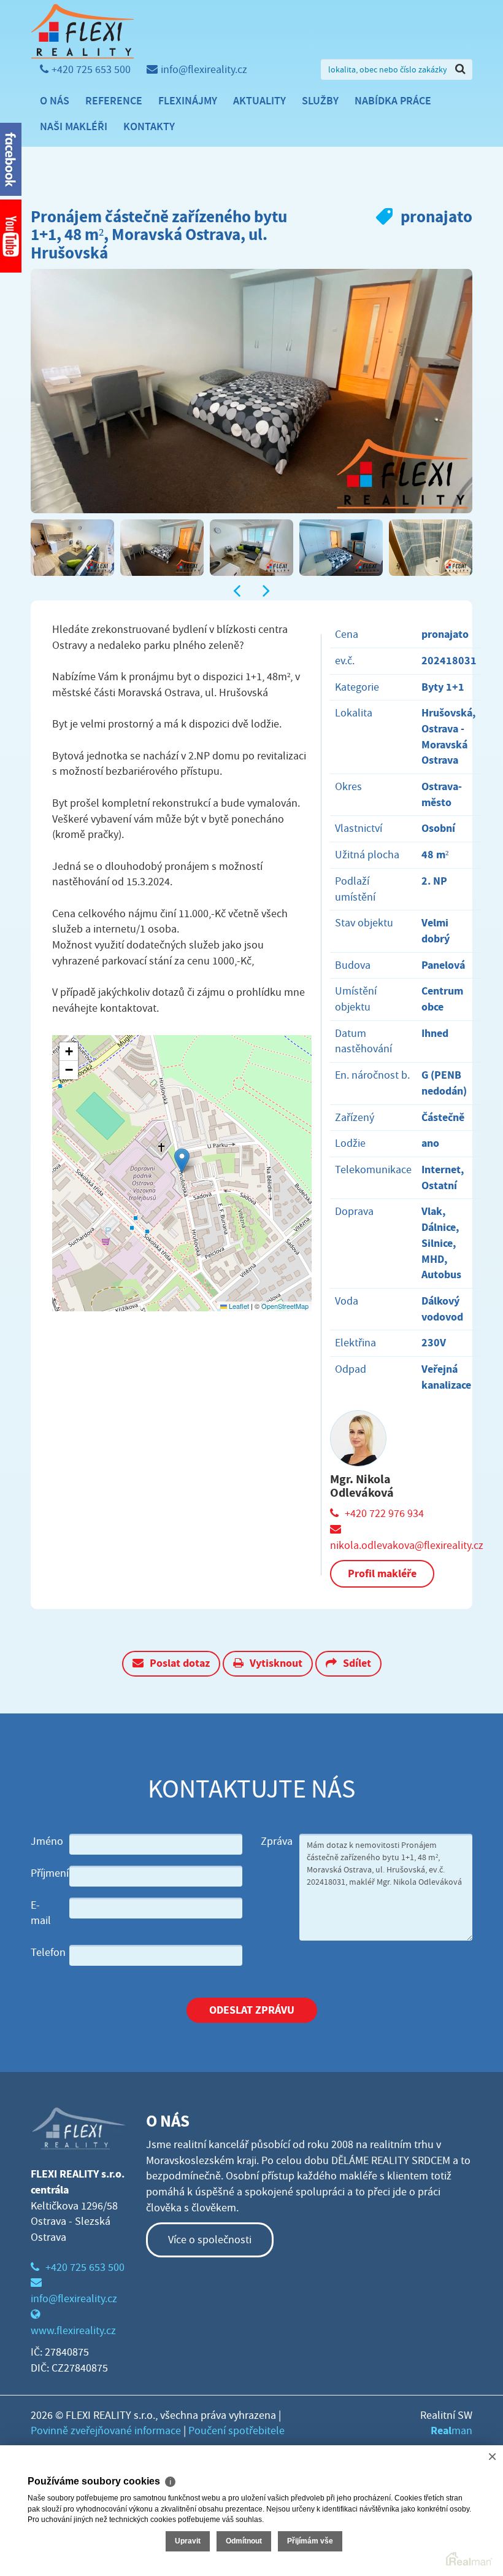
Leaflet (238, 1306)
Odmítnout (244, 2541)
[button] (182, 1161)
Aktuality (259, 101)
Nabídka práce (393, 101)
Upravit (188, 2541)
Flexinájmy (188, 101)
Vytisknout (276, 1663)
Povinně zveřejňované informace (106, 2431)
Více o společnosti (210, 2240)
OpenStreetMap (285, 1306)
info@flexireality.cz (204, 70)
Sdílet (357, 1663)
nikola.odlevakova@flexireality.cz (407, 1546)
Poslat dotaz (180, 1663)
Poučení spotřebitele (236, 2431)
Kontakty (149, 126)
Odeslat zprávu (252, 2010)
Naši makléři (74, 126)
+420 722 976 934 (384, 1514)
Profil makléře (382, 1573)
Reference (114, 101)
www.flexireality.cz (73, 2331)
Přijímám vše (310, 2541)
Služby (320, 101)
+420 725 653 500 (91, 70)
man (451, 2431)
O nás (55, 101)
